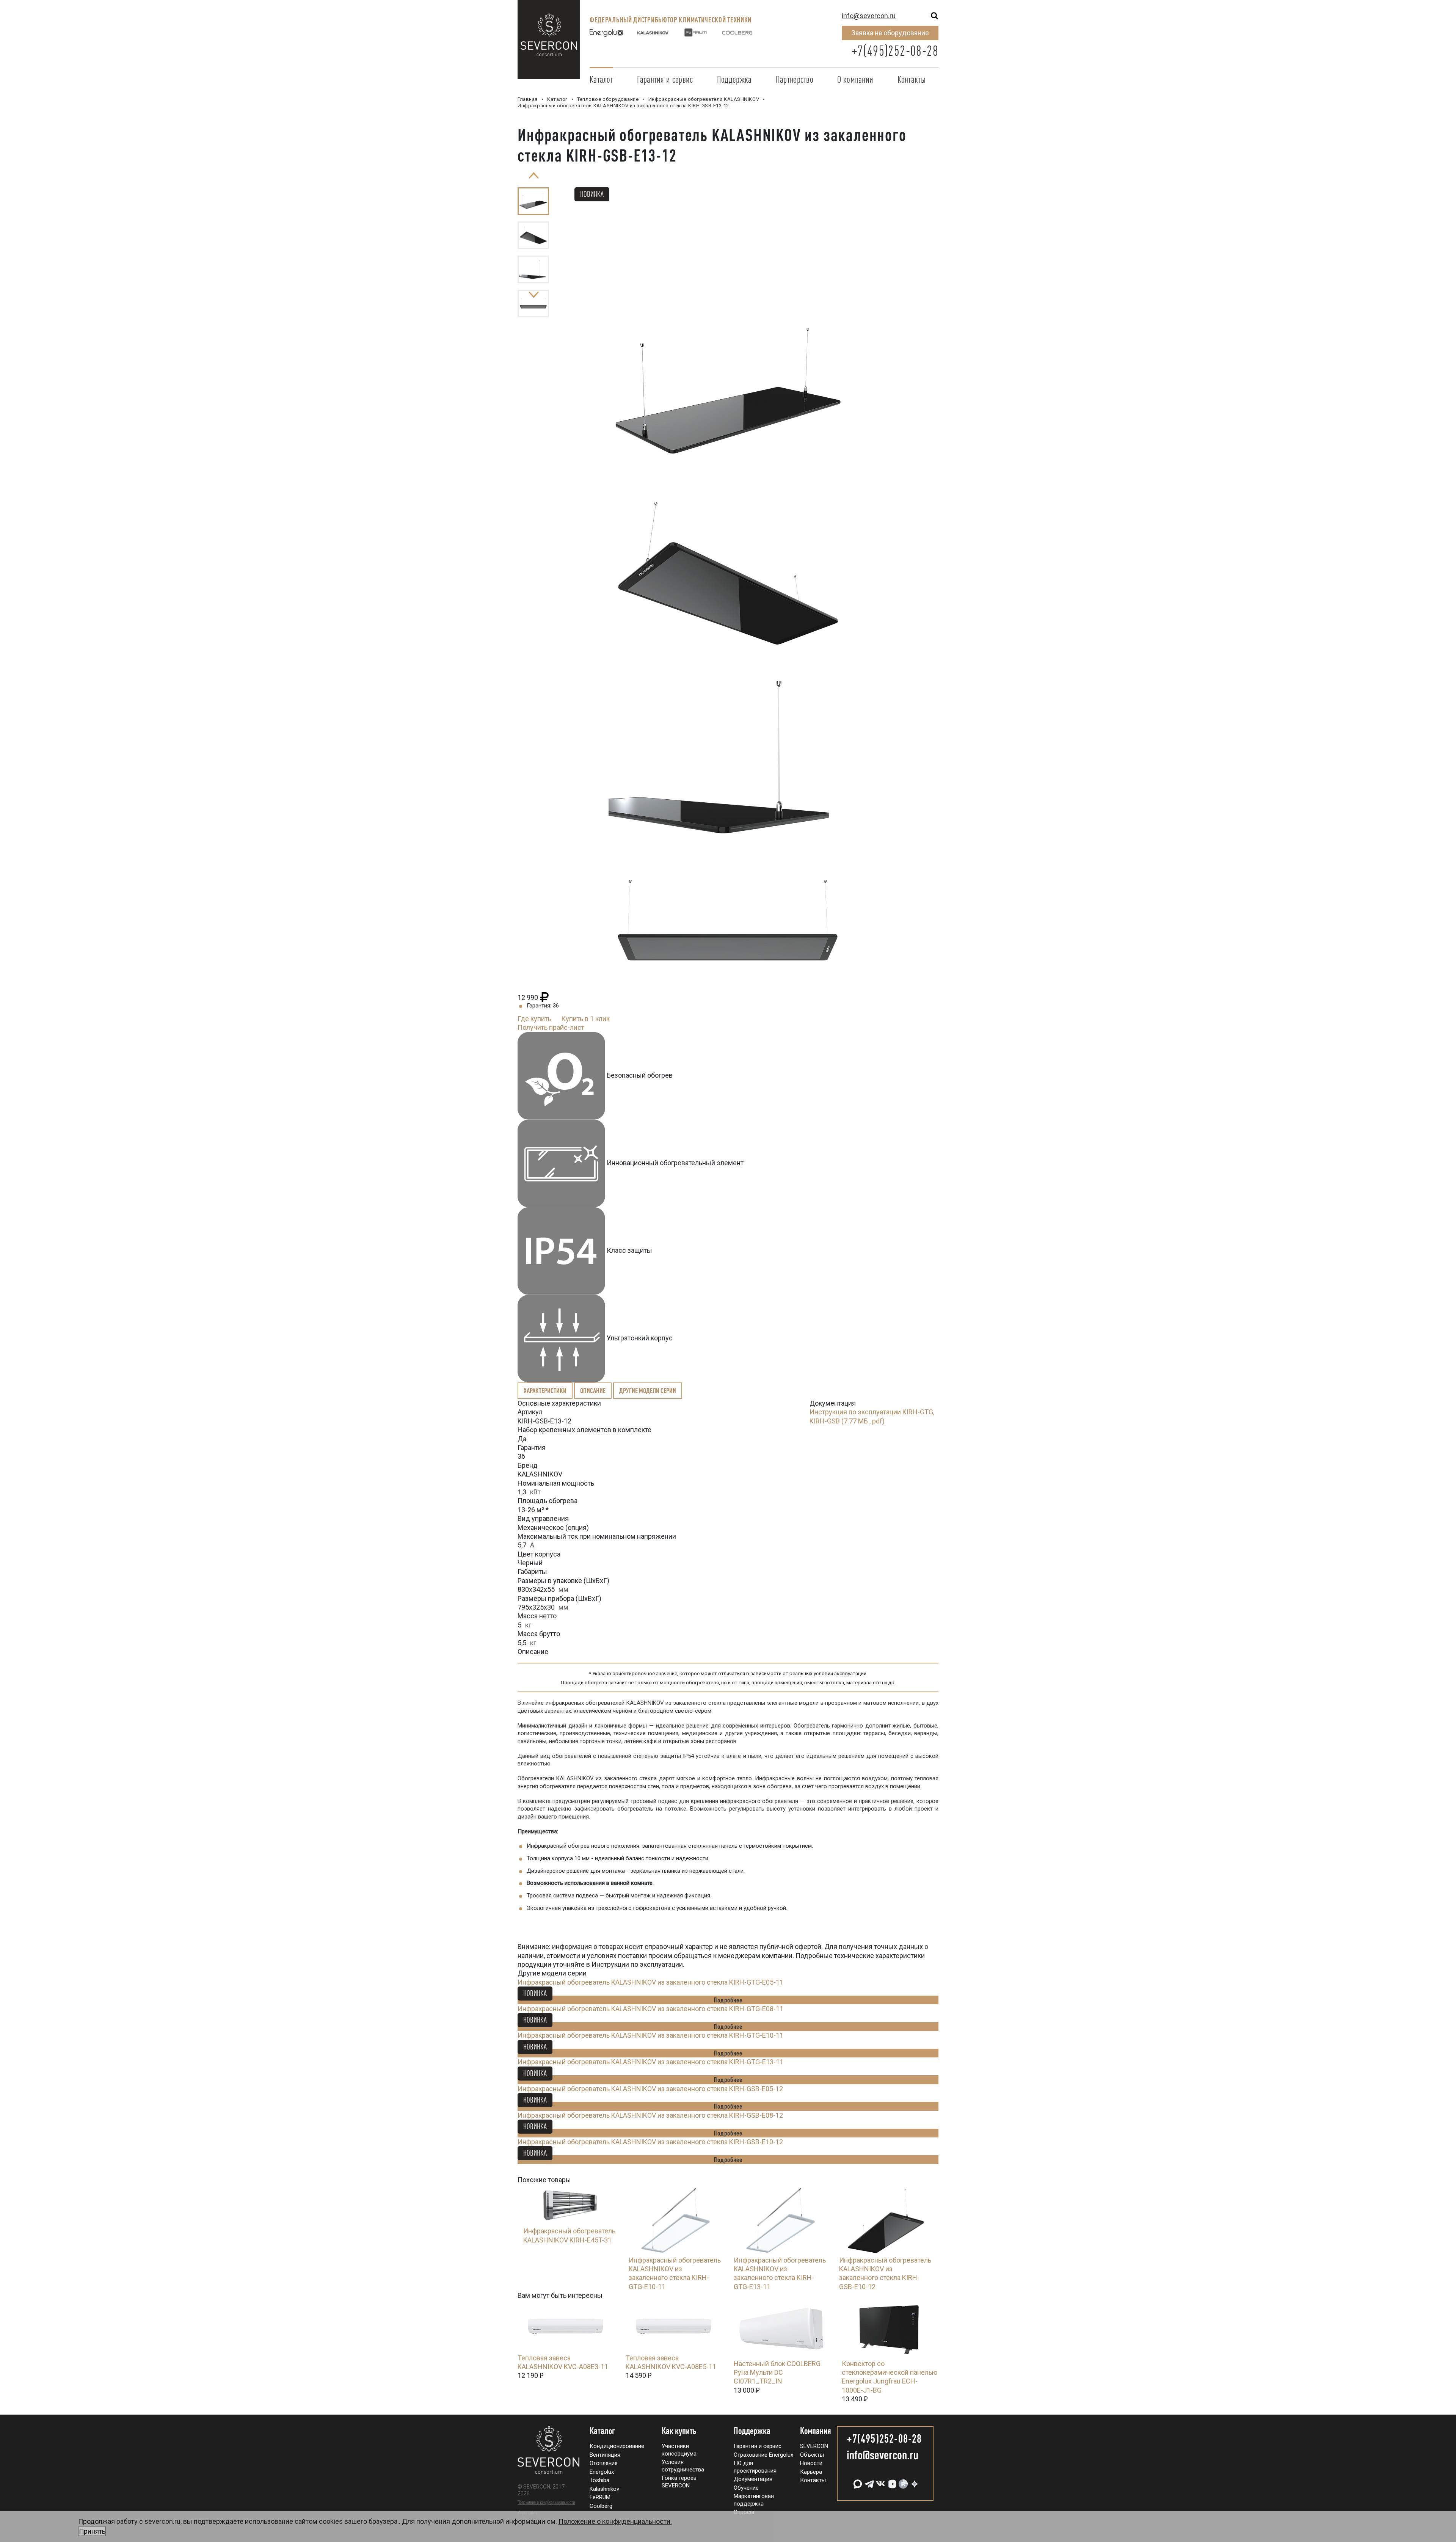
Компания (816, 2431)
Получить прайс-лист (551, 1027)
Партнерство (795, 79)
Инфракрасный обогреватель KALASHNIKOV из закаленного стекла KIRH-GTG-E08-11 (650, 2009)
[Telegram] (868, 2481)
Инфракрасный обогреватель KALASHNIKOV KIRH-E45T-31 (569, 2235)
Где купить (534, 1019)
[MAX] (857, 2481)
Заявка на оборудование (890, 33)
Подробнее (728, 2000)
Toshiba (599, 2480)
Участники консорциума (679, 2450)
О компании (855, 79)
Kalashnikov (604, 2489)
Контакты (912, 79)
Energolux (602, 2472)
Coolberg (601, 2506)
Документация (753, 2479)
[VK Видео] (891, 2481)
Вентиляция (605, 2455)
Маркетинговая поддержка (754, 2500)
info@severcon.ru (869, 16)
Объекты (812, 2455)
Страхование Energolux (763, 2455)
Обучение (746, 2488)
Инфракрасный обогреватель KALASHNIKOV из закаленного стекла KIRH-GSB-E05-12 (650, 2089)
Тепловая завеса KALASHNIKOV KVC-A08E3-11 (563, 2362)
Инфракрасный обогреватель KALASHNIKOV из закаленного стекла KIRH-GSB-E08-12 (650, 2115)
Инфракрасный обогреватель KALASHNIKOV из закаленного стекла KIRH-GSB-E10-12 (650, 2142)
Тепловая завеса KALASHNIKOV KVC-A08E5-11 (671, 2362)
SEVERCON (814, 2446)
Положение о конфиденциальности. (375, 2526)
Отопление (604, 2463)
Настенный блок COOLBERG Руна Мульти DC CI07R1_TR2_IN (777, 2373)
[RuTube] (902, 2481)
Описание (593, 1390)
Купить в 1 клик (585, 1019)
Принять (92, 2531)
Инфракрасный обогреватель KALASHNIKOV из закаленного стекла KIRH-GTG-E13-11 (650, 2062)
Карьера (811, 2472)
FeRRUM (600, 2497)
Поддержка (734, 79)
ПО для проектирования (755, 2467)
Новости (811, 2463)
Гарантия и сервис (665, 79)
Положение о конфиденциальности (546, 2502)
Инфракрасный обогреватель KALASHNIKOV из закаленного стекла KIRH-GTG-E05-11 (650, 1982)
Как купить (679, 2431)
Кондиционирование (617, 2446)
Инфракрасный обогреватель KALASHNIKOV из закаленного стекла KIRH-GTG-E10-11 (650, 2035)
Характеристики (545, 1390)
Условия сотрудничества (683, 2466)
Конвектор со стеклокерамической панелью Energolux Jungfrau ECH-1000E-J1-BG (890, 2377)
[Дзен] (914, 2481)
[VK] (880, 2481)
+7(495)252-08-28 (895, 51)
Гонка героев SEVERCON (679, 2482)
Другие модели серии (648, 1390)
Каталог (601, 79)
